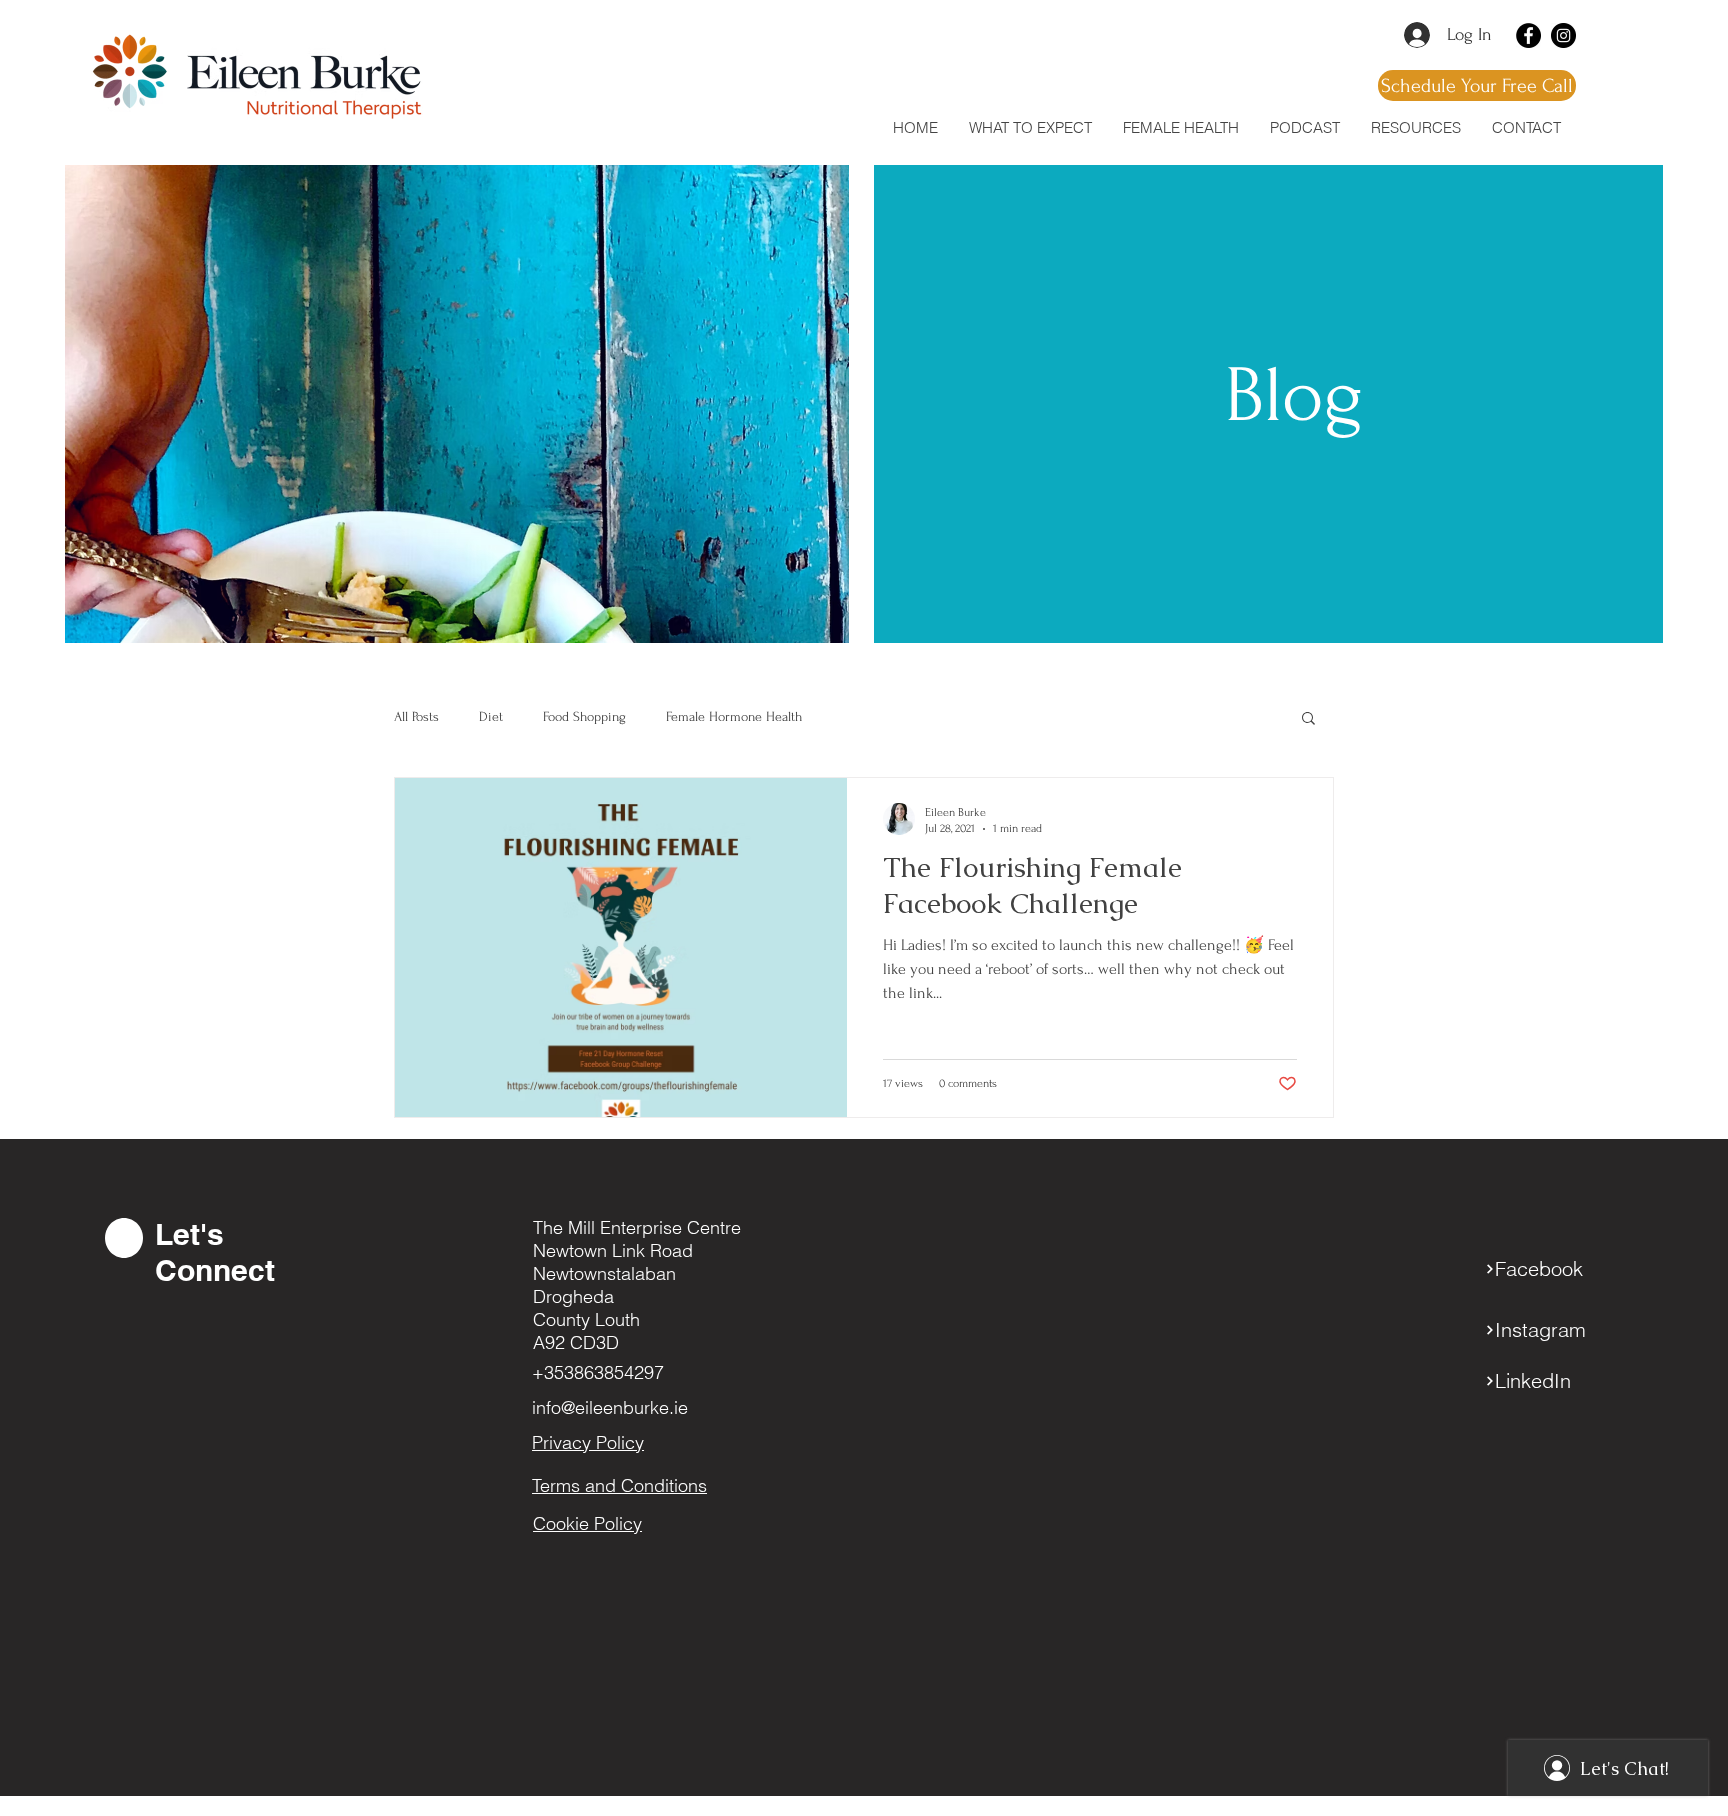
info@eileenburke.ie (610, 1407)
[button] (1415, 128)
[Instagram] (1563, 35)
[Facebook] (1528, 35)
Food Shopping (584, 716)
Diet (491, 716)
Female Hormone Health (734, 716)
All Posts (416, 716)
